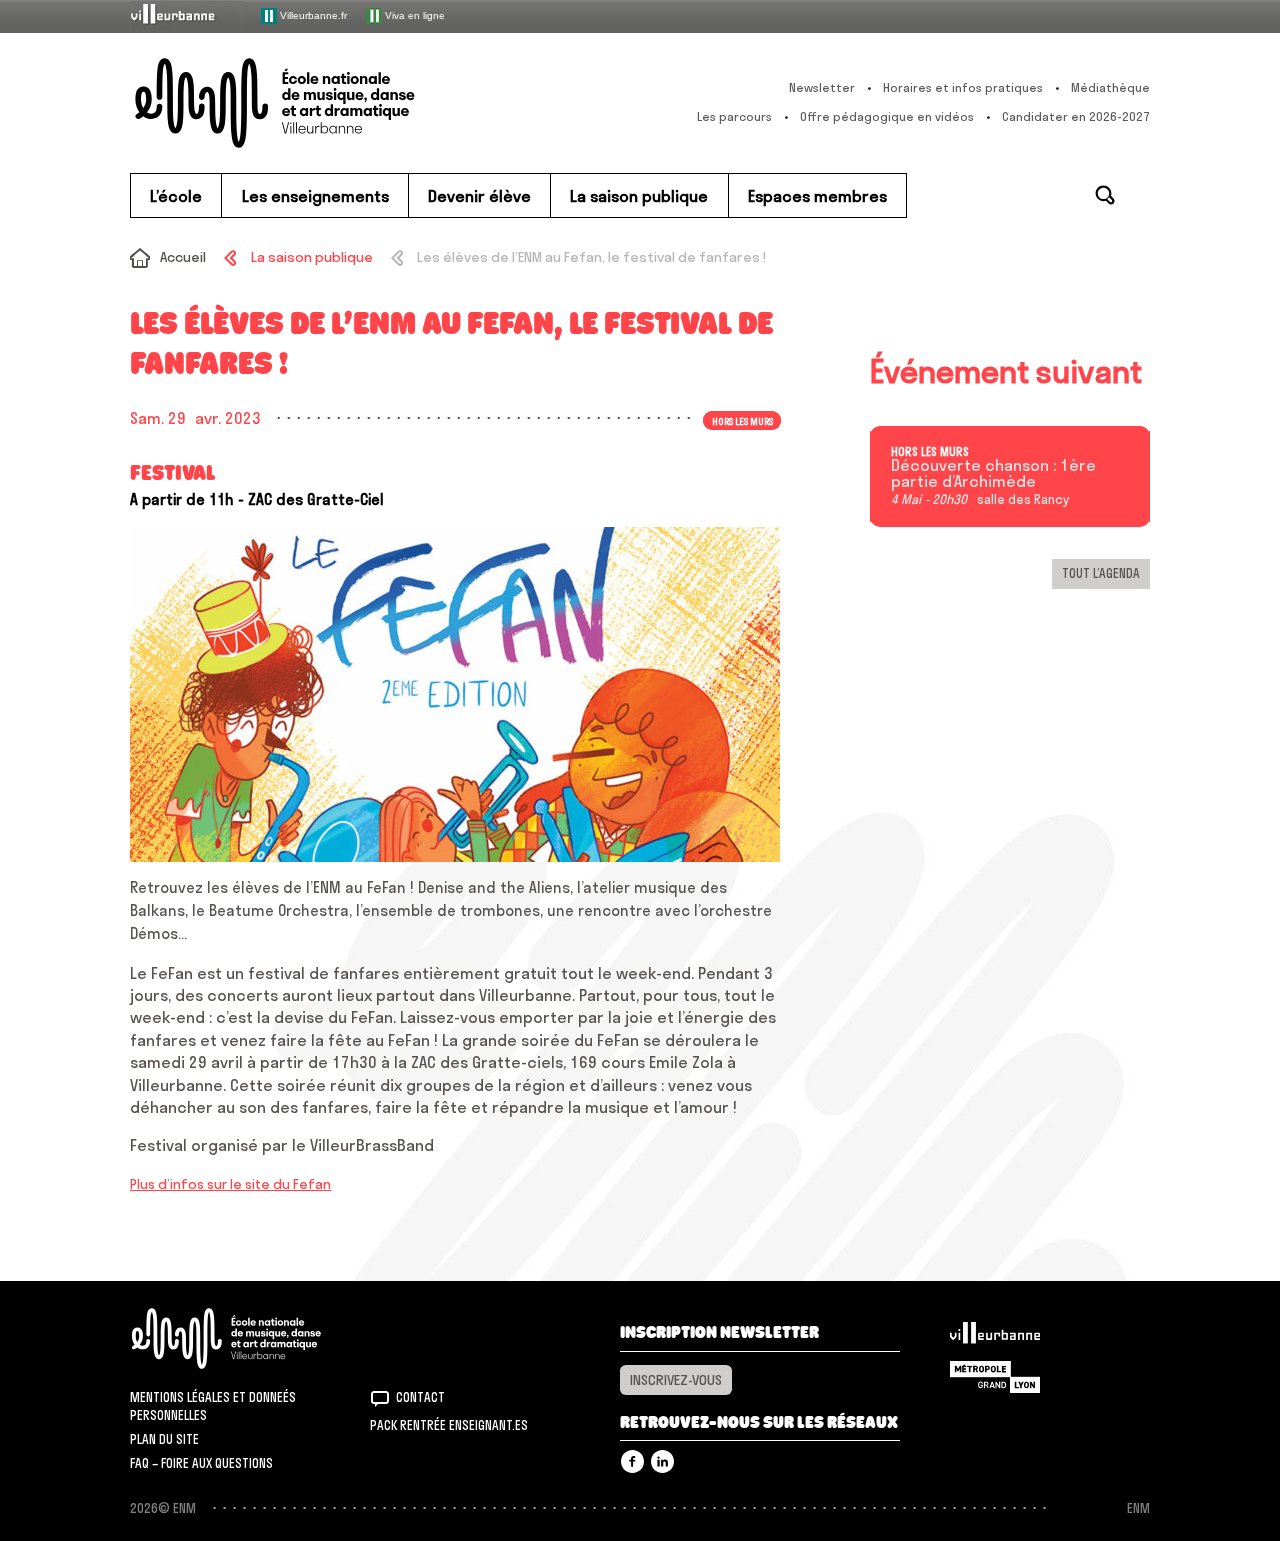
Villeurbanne (995, 1338)
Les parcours (734, 116)
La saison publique (311, 257)
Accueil (183, 257)
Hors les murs (930, 452)
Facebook (632, 1461)
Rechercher (1105, 195)
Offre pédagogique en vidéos (887, 116)
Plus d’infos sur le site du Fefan (230, 1184)
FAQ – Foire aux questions (201, 1463)
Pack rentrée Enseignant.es (449, 1425)
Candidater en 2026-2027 (1076, 116)
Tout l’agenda (1101, 573)
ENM (252, 1338)
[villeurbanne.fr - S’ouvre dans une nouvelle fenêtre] (186, 15)
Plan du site (164, 1439)
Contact (420, 1397)
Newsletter (822, 87)
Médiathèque (1110, 87)
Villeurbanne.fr (312, 14)
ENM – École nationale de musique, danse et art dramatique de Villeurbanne (315, 103)
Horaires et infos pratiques (963, 87)
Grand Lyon (995, 1377)
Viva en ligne (413, 14)
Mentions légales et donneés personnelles (213, 1406)
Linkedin (662, 1461)
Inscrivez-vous (676, 1380)
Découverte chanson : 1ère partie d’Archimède (993, 474)
